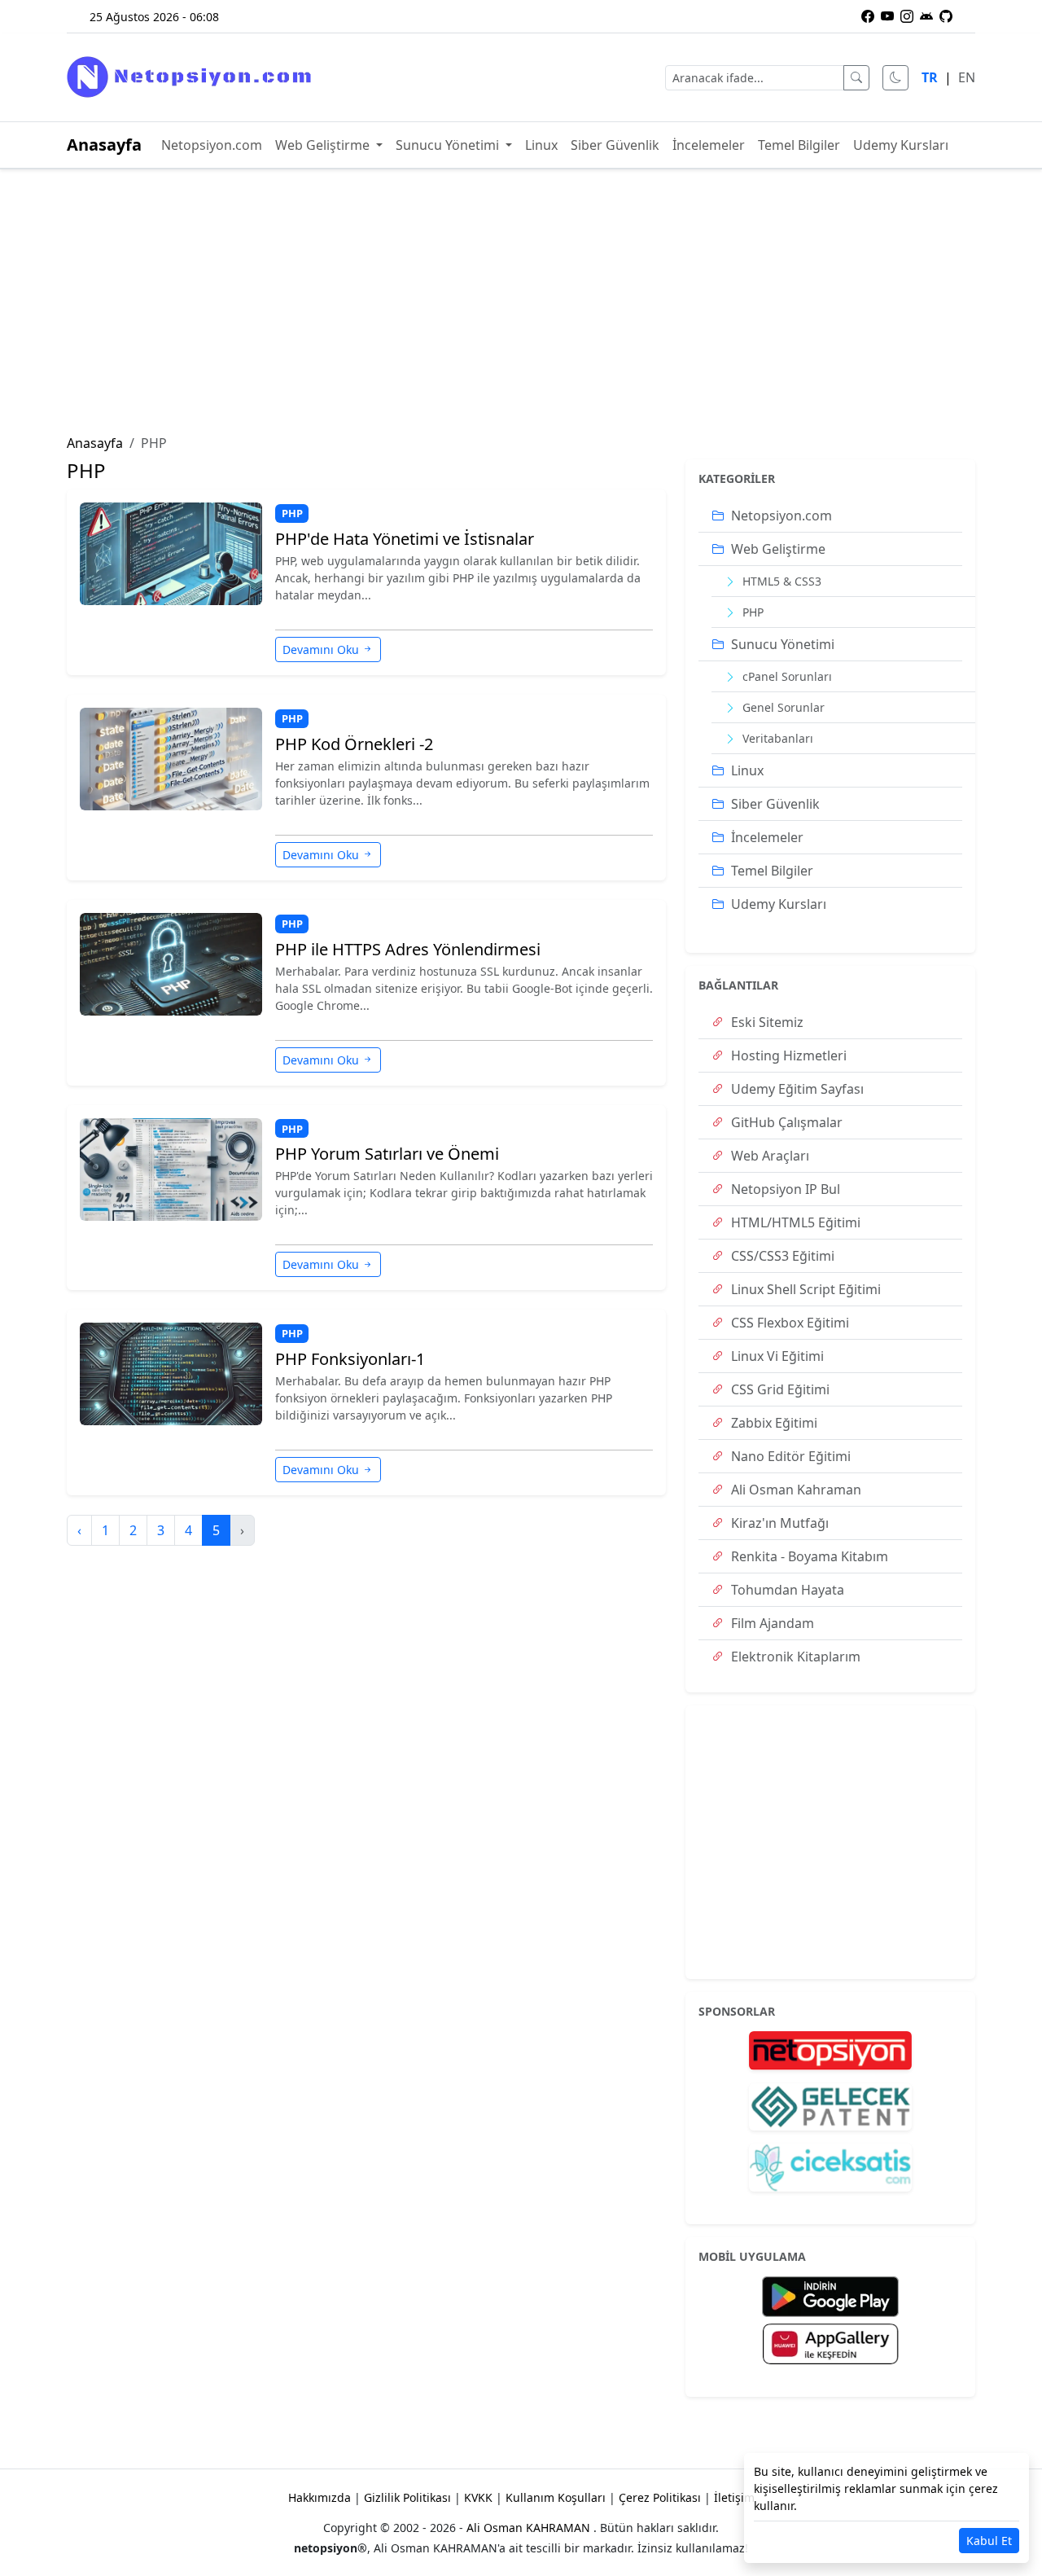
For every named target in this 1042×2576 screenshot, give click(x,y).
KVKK (478, 2497)
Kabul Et (989, 2541)
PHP (292, 513)
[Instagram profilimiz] (907, 16)
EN (967, 77)
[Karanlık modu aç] (895, 78)
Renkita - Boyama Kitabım (808, 1556)
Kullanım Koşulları (556, 2497)
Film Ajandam (771, 1623)
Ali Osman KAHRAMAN (530, 2528)
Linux (541, 145)
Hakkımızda (320, 2497)
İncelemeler (709, 145)
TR (930, 77)
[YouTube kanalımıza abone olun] (887, 16)
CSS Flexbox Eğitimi (788, 1323)
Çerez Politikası (660, 2497)
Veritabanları (776, 738)
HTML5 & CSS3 (780, 581)
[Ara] (856, 78)
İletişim (734, 2497)
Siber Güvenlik (615, 145)
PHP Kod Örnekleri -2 (354, 744)
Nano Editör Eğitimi (789, 1456)
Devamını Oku (321, 649)
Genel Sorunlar (782, 707)
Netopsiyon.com (212, 145)
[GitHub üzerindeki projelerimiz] (946, 16)
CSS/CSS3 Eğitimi (781, 1256)
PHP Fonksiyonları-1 (350, 1359)
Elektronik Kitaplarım (794, 1657)
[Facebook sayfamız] (868, 16)
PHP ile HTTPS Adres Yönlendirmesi (408, 950)
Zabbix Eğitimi (773, 1423)
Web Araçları (768, 1156)
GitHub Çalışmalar (785, 1122)
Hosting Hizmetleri (787, 1055)
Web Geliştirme (324, 145)
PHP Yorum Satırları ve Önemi (387, 1154)
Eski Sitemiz (766, 1022)
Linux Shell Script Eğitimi (804, 1289)
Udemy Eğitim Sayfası (796, 1089)
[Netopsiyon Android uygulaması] (926, 16)
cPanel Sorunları (786, 676)
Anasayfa (104, 145)
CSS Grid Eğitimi (779, 1389)
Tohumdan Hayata (786, 1590)
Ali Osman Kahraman (795, 1490)
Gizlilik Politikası (407, 2497)
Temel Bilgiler (799, 145)
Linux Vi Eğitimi (776, 1356)
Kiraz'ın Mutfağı (778, 1523)
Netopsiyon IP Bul (784, 1189)
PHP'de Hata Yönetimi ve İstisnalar (405, 539)
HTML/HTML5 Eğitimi (794, 1222)
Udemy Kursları (901, 145)
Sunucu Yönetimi (449, 145)
